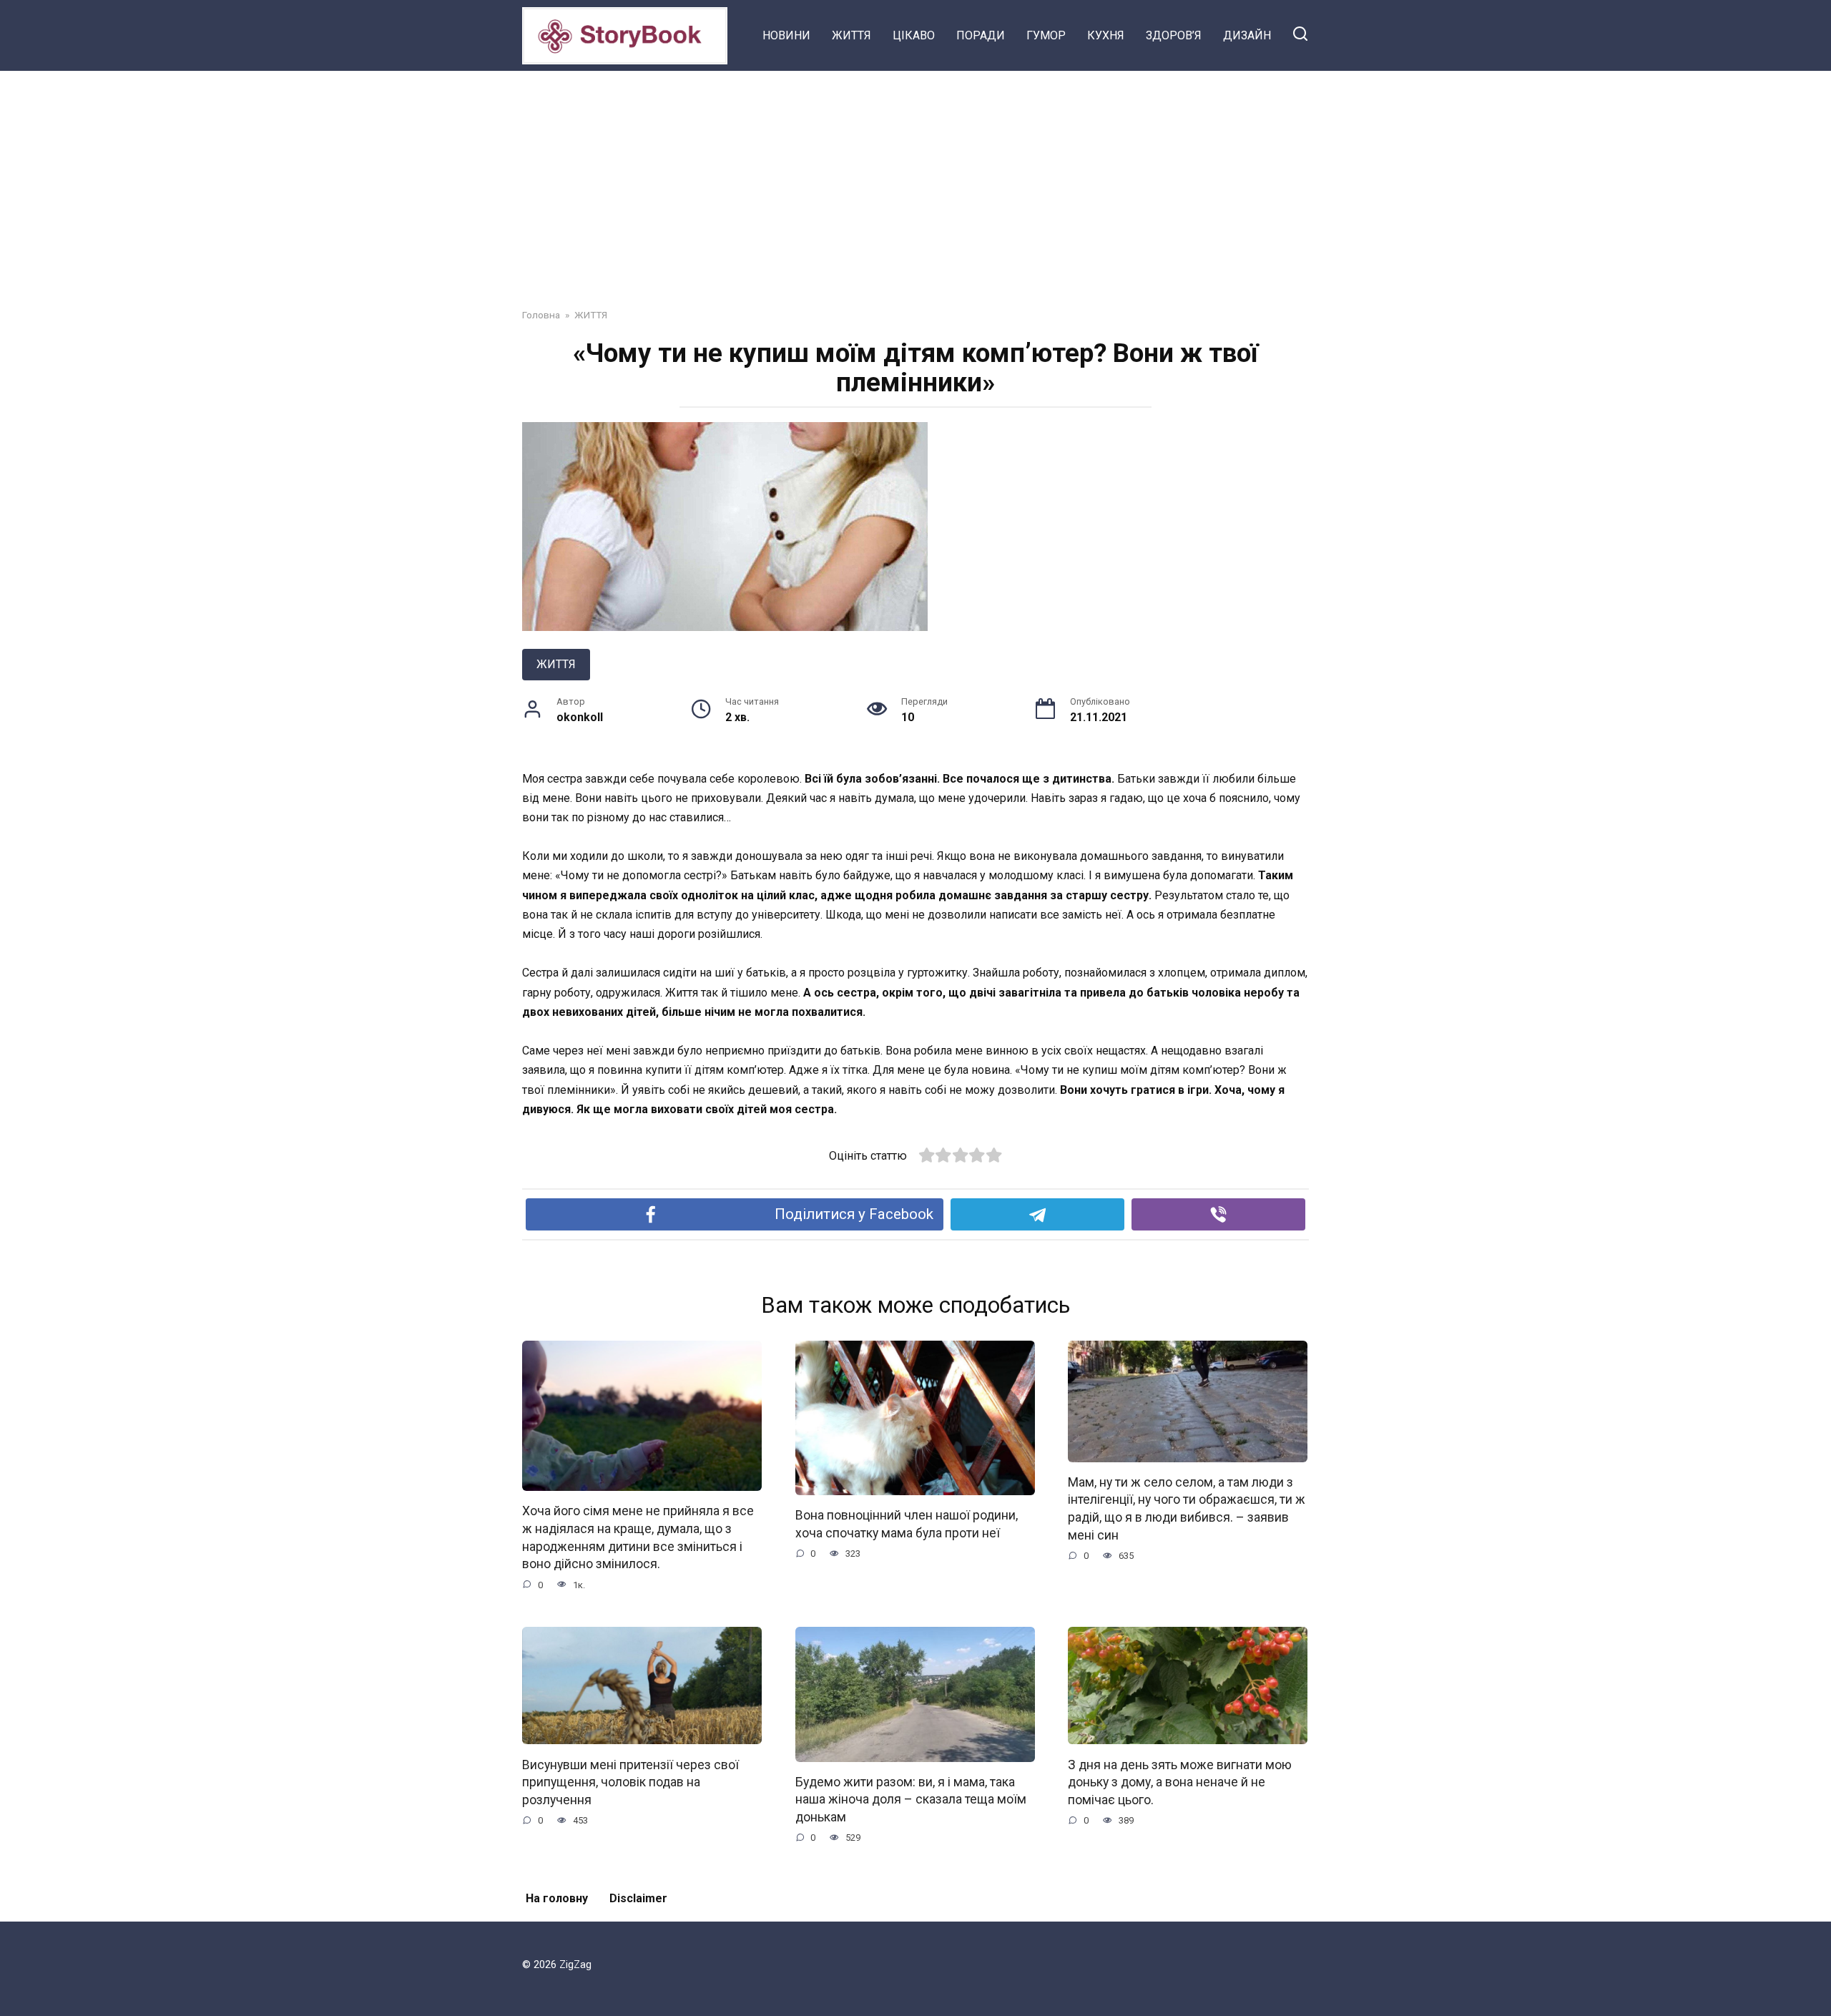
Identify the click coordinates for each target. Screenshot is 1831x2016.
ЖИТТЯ (851, 35)
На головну (557, 1898)
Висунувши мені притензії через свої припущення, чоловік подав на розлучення (630, 1782)
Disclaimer (638, 1898)
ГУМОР (1046, 35)
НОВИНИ (786, 35)
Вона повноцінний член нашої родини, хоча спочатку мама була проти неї (907, 1524)
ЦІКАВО (914, 35)
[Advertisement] (915, 179)
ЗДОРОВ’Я (1174, 35)
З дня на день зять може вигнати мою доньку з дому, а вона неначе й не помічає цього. (1180, 1782)
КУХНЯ (1106, 35)
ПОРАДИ (981, 35)
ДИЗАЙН (1247, 35)
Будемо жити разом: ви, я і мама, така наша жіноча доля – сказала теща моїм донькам (911, 1800)
